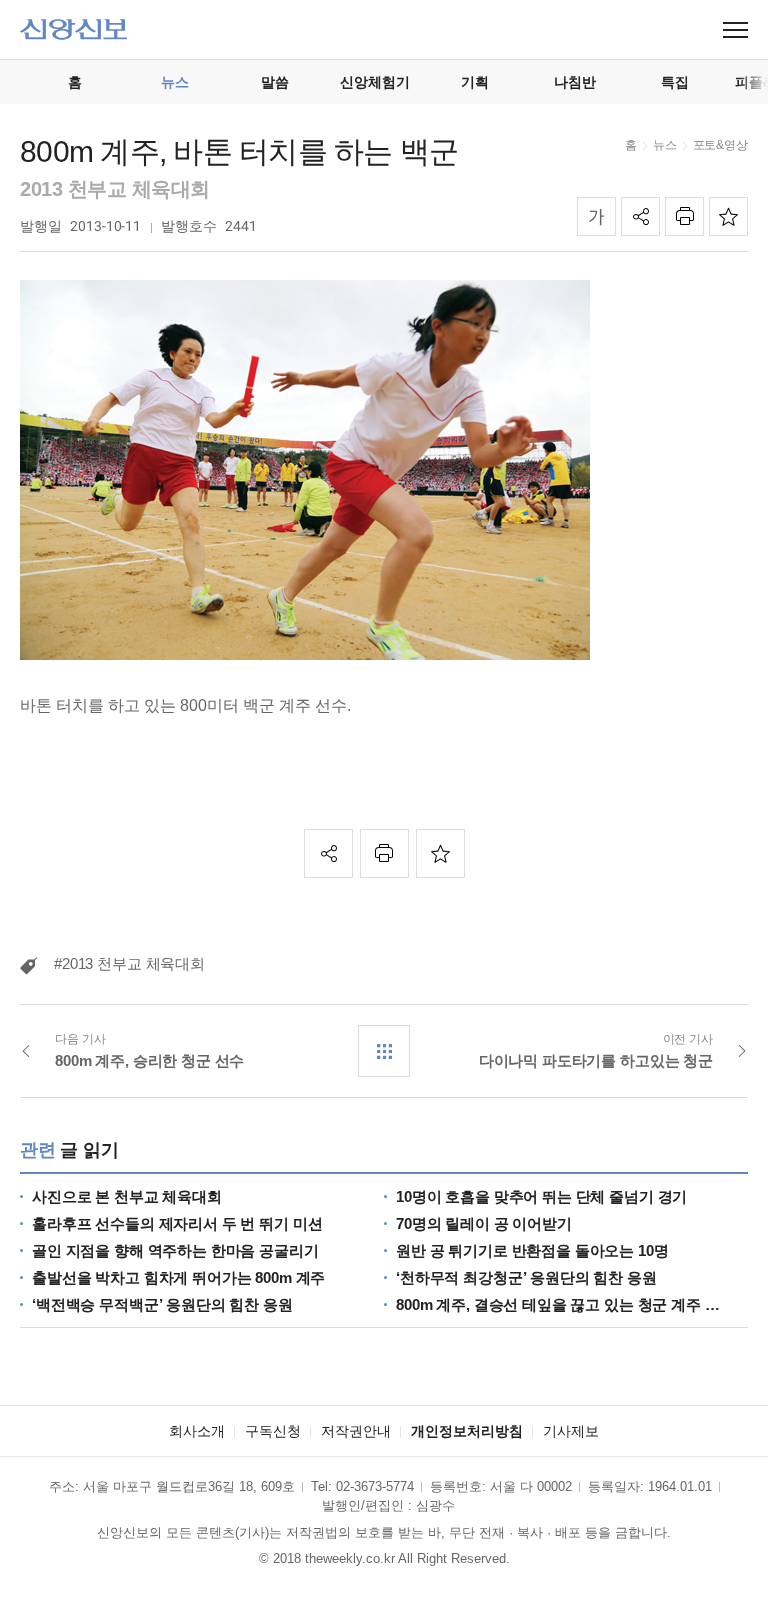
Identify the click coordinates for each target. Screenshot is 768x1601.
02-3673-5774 (375, 1486)
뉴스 (665, 145)
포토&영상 (720, 145)
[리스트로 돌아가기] (384, 1051)
